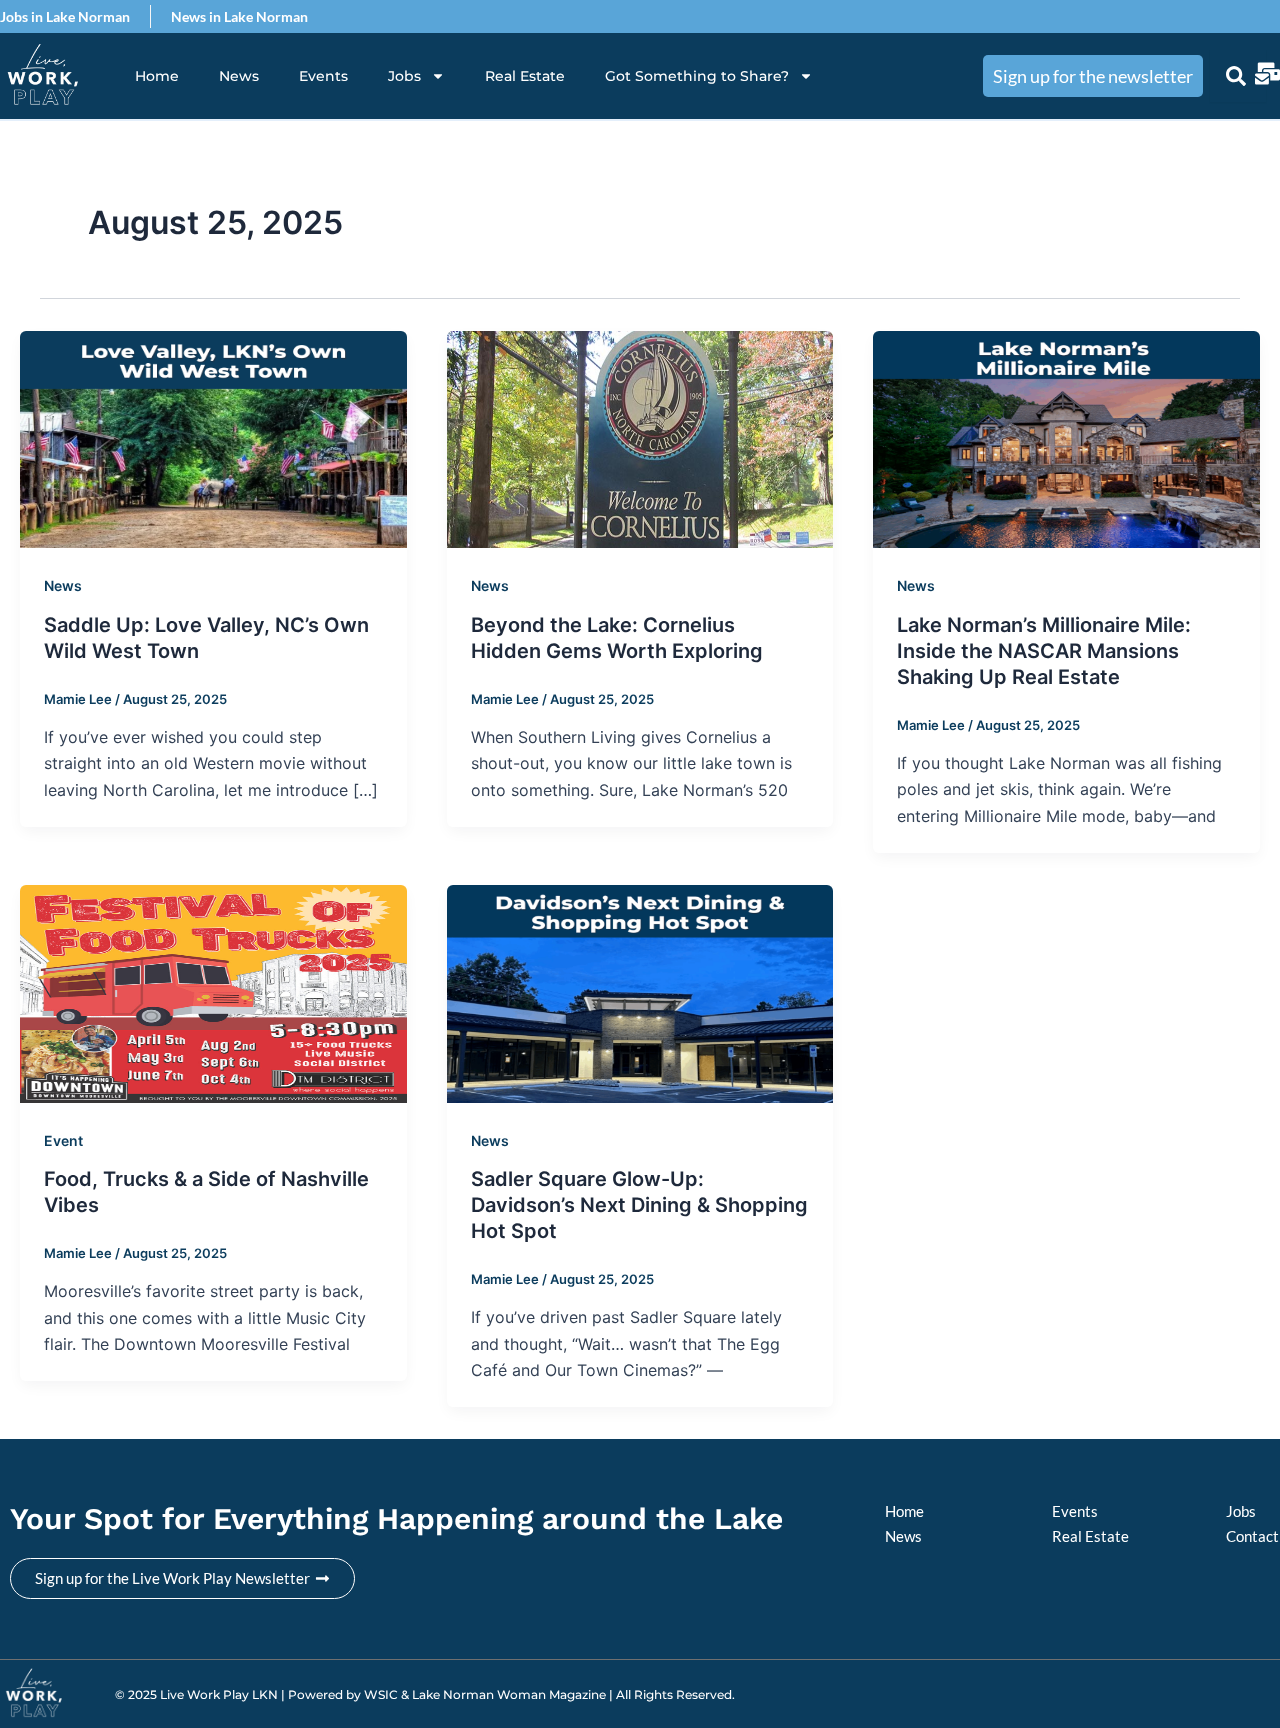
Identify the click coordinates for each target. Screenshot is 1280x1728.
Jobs (404, 76)
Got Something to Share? (697, 76)
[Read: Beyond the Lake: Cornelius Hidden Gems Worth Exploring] (640, 438)
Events (323, 76)
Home (157, 76)
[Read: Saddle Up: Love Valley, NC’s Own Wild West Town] (213, 438)
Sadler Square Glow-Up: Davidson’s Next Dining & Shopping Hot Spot (639, 1205)
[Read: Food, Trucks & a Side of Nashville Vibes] (213, 992)
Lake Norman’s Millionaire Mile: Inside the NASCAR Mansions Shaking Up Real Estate (1044, 651)
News (239, 76)
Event (63, 1140)
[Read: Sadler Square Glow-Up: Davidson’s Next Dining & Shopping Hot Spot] (640, 992)
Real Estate (525, 76)
